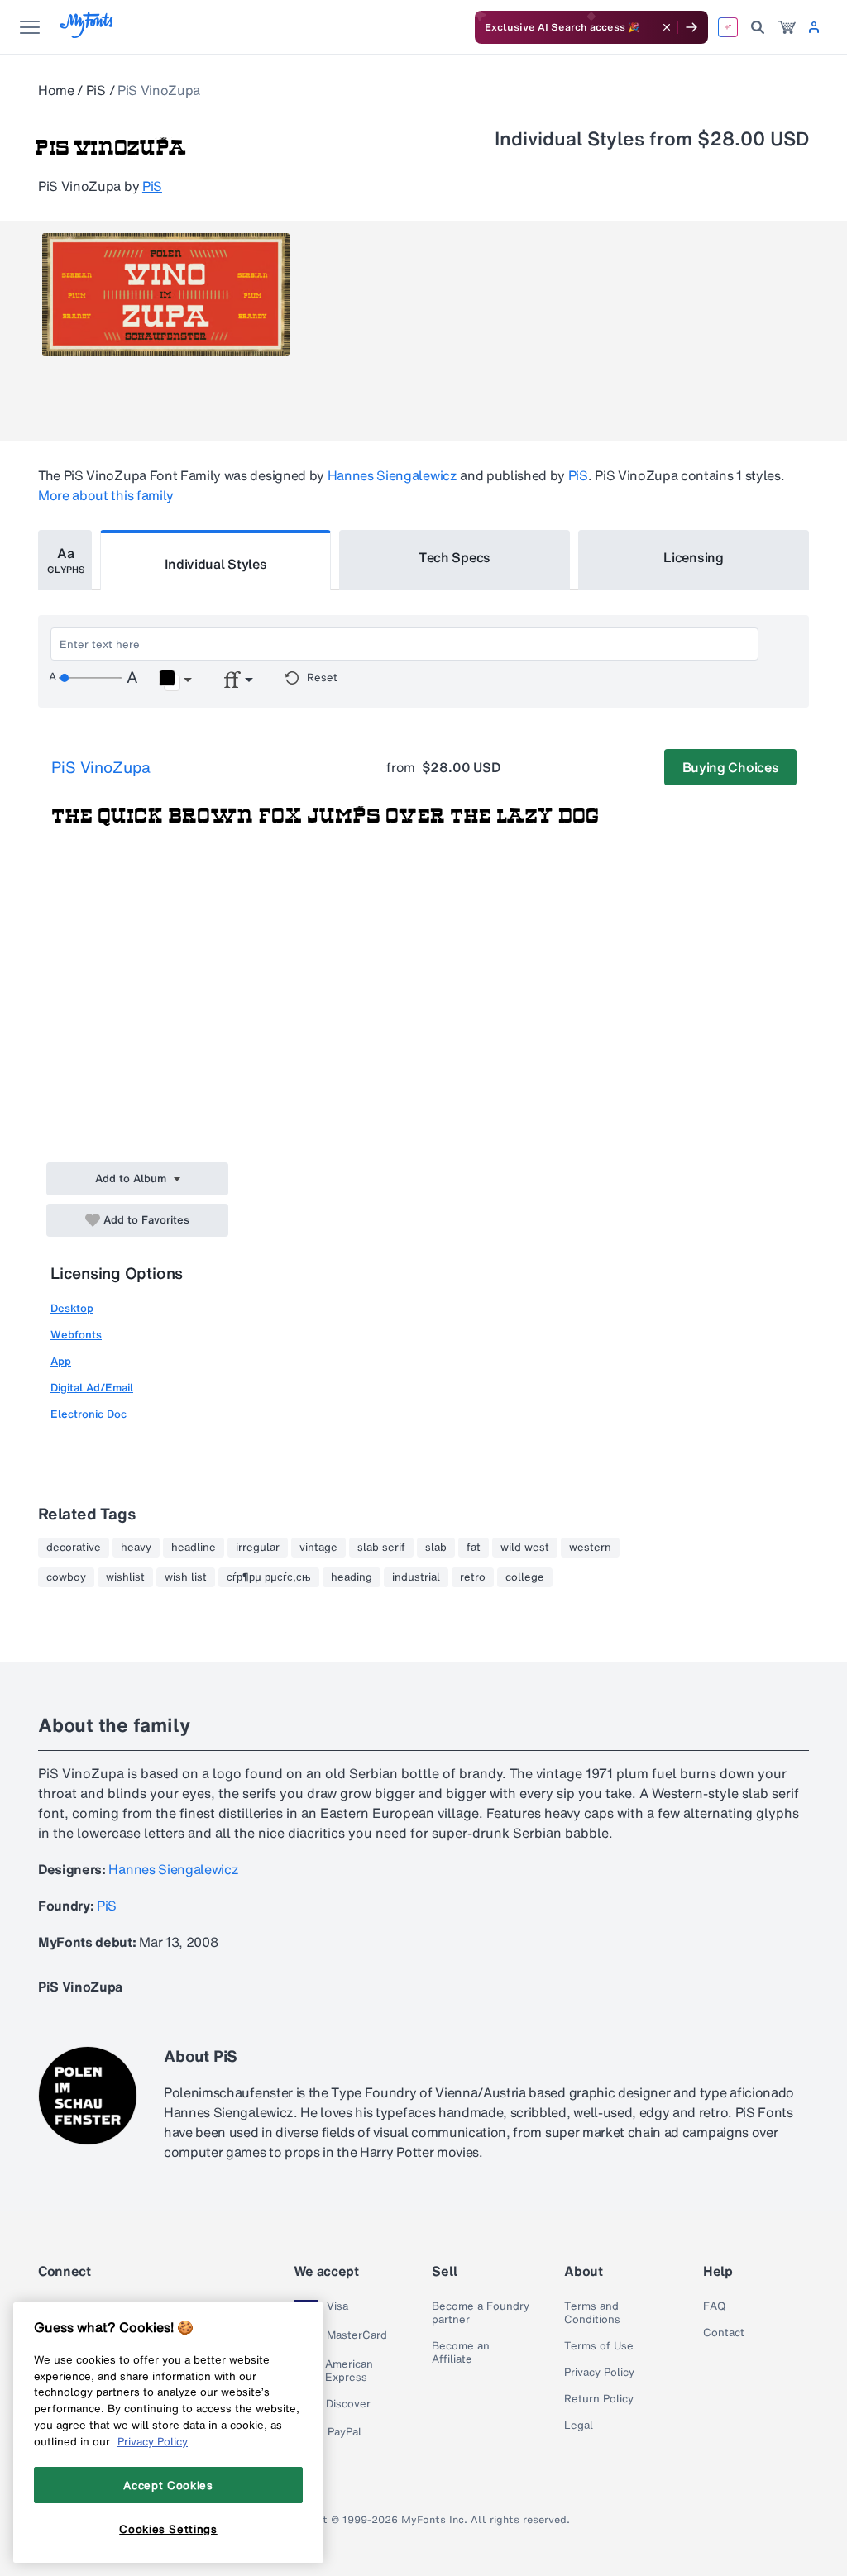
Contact (724, 2333)
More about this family (106, 495)
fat (474, 1548)
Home (56, 90)
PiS (96, 90)
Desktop (72, 1308)
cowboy (66, 1577)
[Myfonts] (87, 33)
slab (436, 1548)
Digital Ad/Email (92, 1388)
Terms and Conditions (592, 2313)
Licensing (693, 557)
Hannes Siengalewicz (392, 475)
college (525, 1577)
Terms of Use (599, 2346)
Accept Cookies (168, 2485)
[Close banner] (667, 27)
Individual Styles (216, 564)
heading (352, 1577)
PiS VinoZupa (101, 767)
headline (194, 1548)
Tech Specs (455, 557)
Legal (579, 2426)
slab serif (381, 1548)
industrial (416, 1577)
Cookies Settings (168, 2529)
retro (473, 1577)
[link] (787, 27)
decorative (74, 1548)
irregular (258, 1548)
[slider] (90, 678)
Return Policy (599, 2399)
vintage (318, 1548)
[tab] (65, 560)
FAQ (714, 2306)
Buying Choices (731, 767)
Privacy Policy (599, 2373)
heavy (136, 1548)
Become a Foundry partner (481, 2313)
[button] (175, 680)
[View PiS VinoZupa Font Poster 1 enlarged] (166, 295)
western (590, 1548)
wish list (186, 1577)
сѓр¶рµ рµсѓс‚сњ (269, 1577)
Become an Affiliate (461, 2353)
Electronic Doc (89, 1414)
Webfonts (76, 1335)
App (61, 1361)
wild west (525, 1548)
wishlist (125, 1577)
